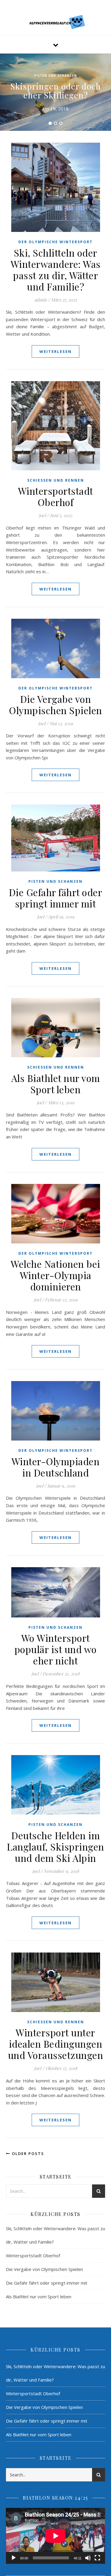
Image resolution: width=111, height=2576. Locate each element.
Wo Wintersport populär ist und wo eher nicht (56, 1649)
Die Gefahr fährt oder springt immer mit (56, 898)
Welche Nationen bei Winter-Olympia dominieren (55, 1275)
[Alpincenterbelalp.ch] (56, 22)
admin (41, 300)
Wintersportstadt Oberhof (56, 496)
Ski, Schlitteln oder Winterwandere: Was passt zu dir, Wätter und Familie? (56, 270)
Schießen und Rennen (56, 480)
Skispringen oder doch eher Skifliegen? (56, 91)
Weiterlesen (55, 351)
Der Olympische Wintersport (55, 242)
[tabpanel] (55, 92)
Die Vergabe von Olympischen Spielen (55, 705)
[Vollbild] (97, 2558)
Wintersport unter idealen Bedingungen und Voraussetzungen (56, 2044)
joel (42, 515)
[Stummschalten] (88, 2558)
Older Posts (27, 2154)
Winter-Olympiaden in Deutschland (56, 1467)
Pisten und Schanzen (55, 76)
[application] (55, 2536)
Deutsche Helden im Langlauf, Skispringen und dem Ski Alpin (55, 1847)
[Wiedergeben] (14, 2558)
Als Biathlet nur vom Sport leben (56, 1084)
